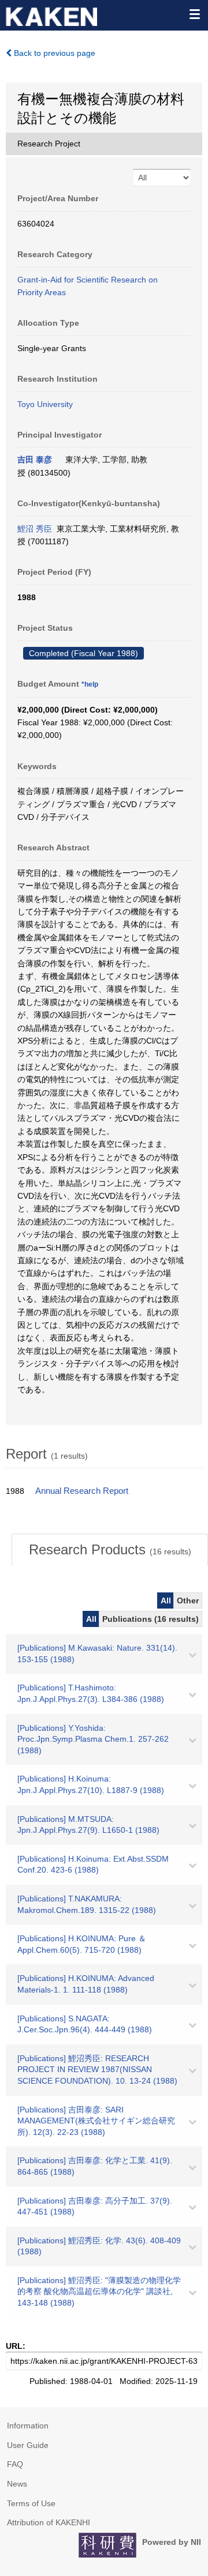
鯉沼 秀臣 (35, 529)
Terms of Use (31, 2503)
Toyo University (45, 404)
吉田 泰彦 (35, 460)
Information (28, 2426)
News (17, 2484)
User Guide (28, 2445)
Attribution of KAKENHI (49, 2522)
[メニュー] (194, 14)
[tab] (110, 1550)
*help (90, 684)
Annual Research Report (82, 1491)
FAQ (15, 2464)
